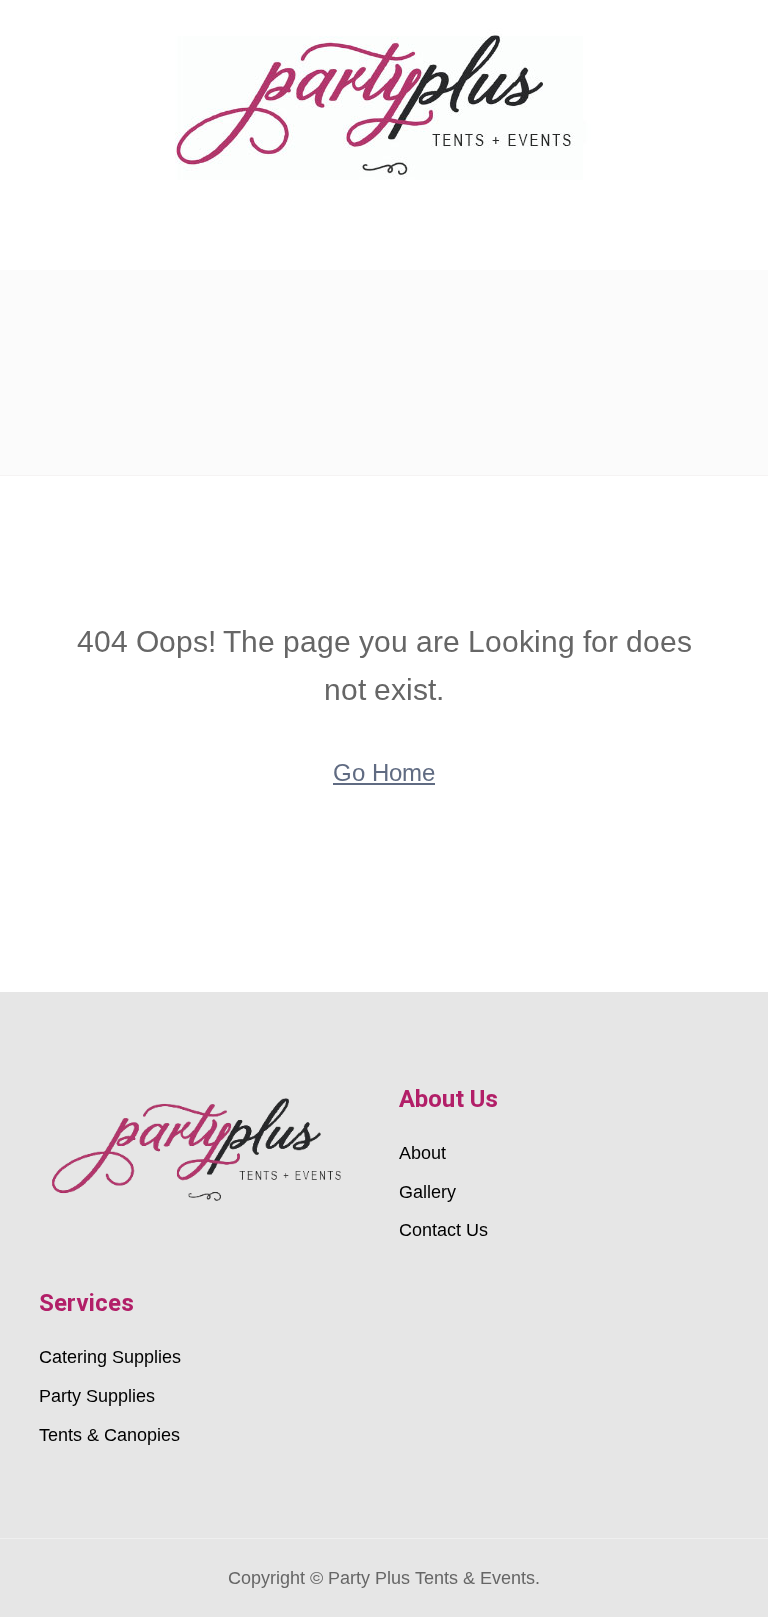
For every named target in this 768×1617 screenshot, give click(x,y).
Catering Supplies (110, 1357)
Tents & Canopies (109, 1435)
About (422, 1153)
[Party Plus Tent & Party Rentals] (384, 104)
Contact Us (443, 1230)
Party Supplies (97, 1396)
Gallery (427, 1192)
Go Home (384, 772)
